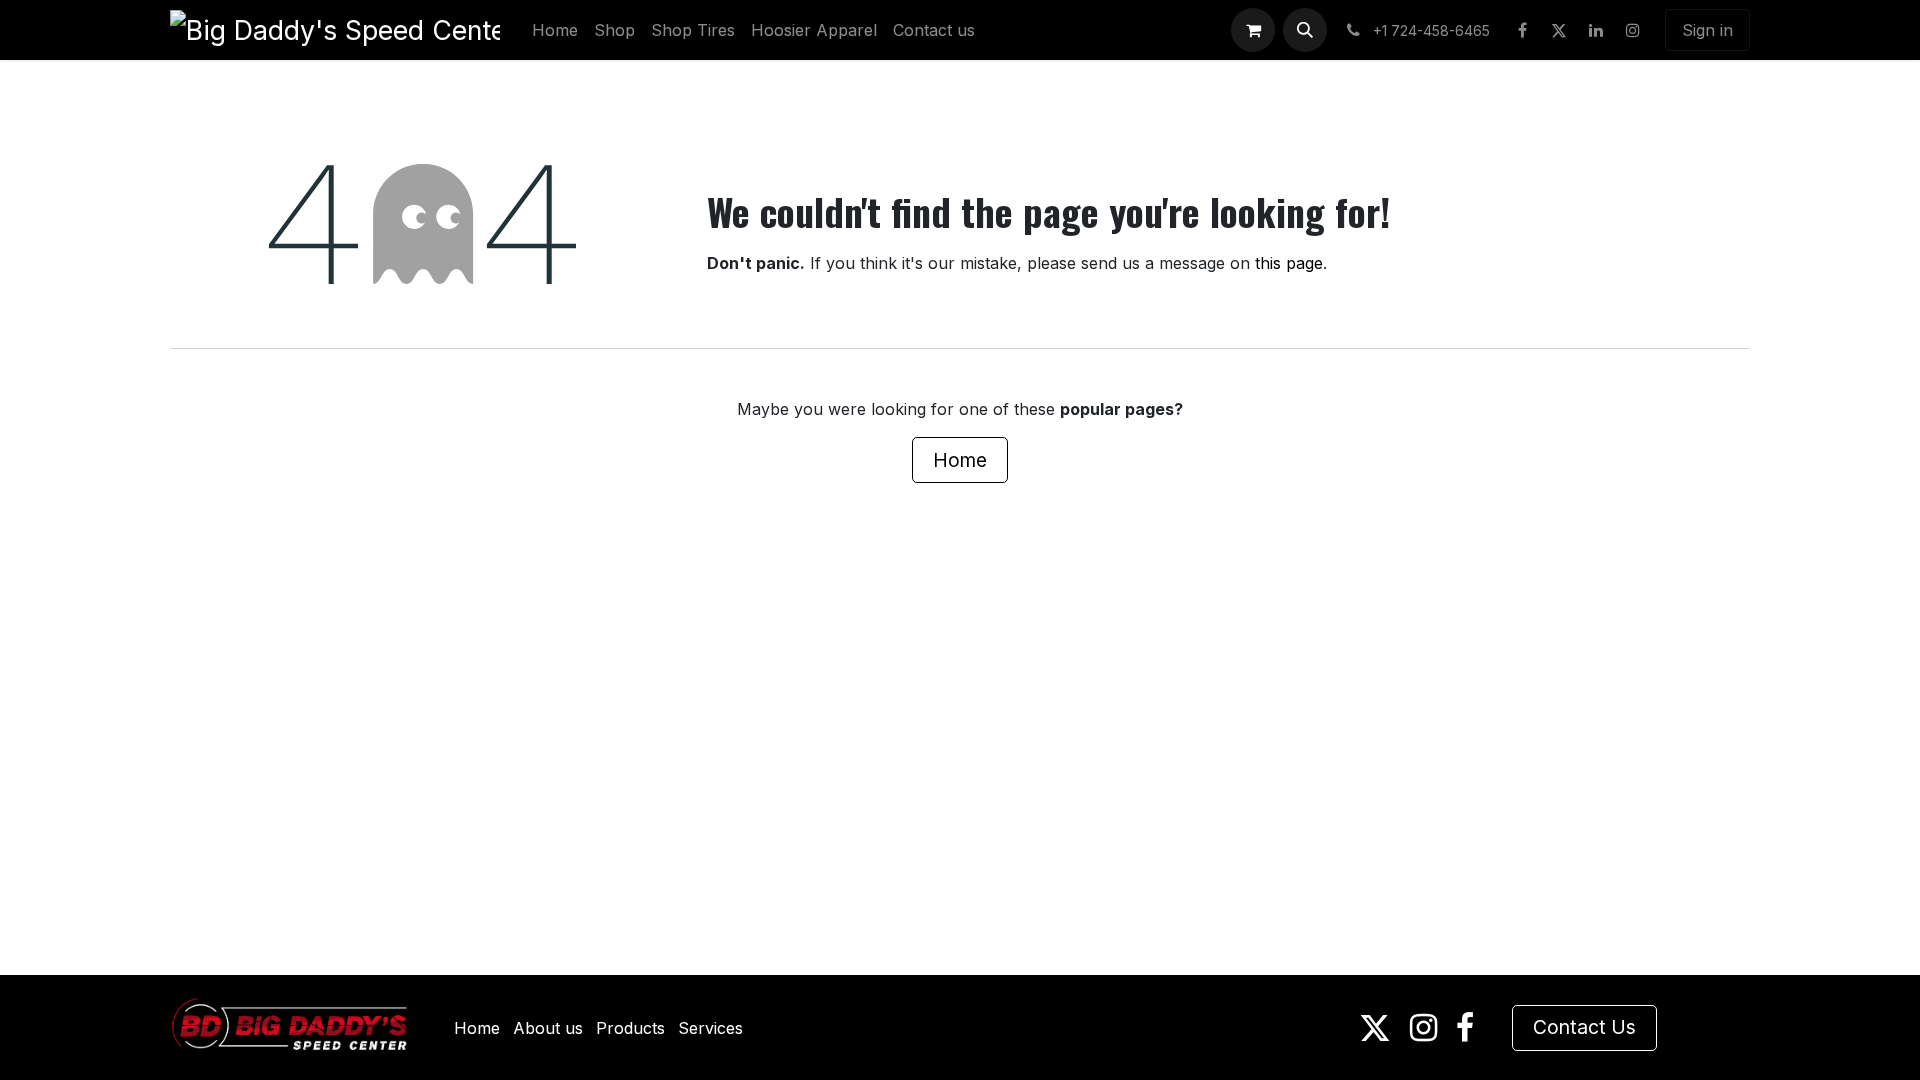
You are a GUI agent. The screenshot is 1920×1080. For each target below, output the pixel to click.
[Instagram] (1633, 30)
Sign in (1707, 30)
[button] (1305, 30)
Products (630, 1028)
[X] (1559, 30)
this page (1289, 263)
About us (548, 1028)
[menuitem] (555, 30)
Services (710, 1028)
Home (960, 460)
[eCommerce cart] (1253, 30)
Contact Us (1584, 1027)
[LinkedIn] (1596, 30)
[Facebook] (1522, 30)
